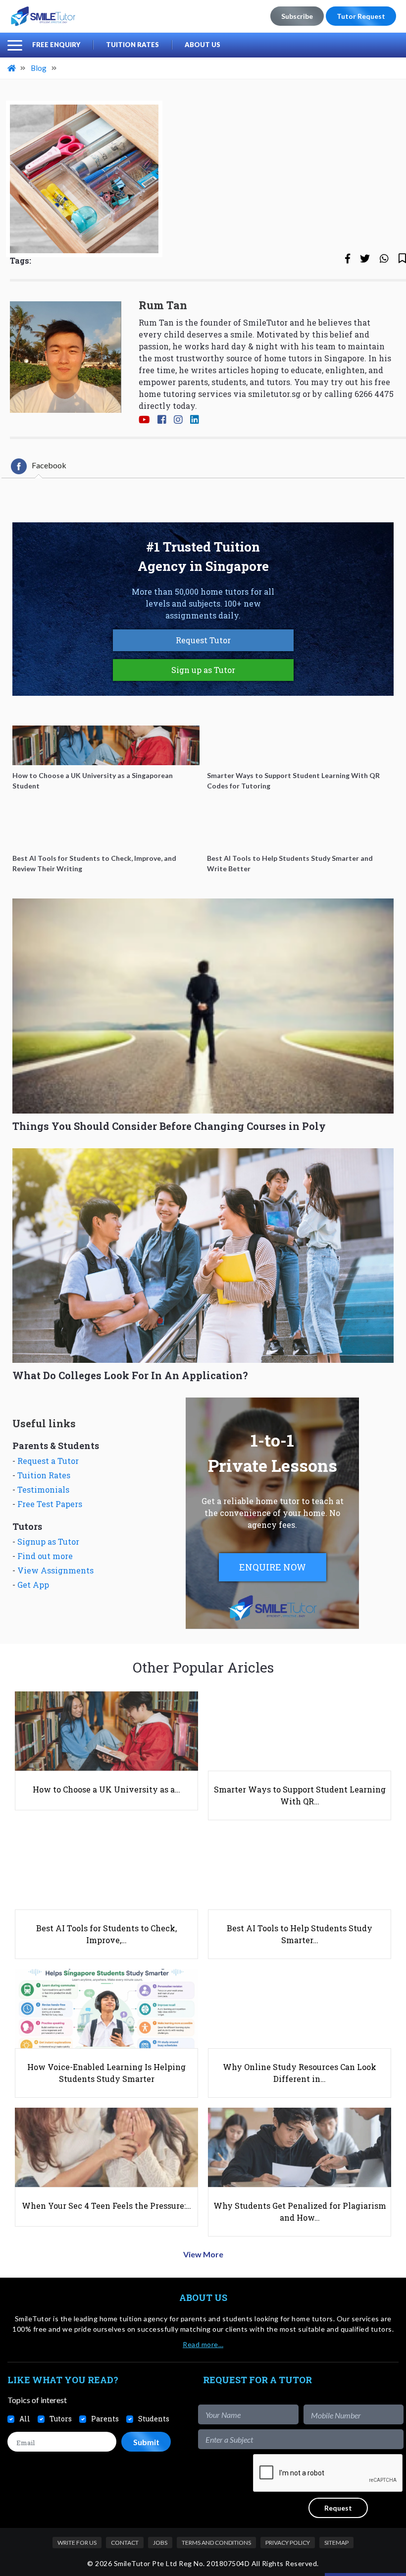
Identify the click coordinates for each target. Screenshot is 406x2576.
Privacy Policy (288, 2543)
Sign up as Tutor (203, 670)
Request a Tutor (48, 1461)
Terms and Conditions (216, 2543)
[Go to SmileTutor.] (12, 68)
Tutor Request (361, 16)
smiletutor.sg (274, 394)
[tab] (39, 466)
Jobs (160, 2543)
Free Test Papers (50, 1504)
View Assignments (55, 1570)
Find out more (45, 1556)
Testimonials (43, 1489)
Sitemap (336, 2543)
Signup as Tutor (48, 1541)
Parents (105, 2419)
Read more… (203, 2344)
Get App (33, 1585)
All (25, 2419)
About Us (203, 45)
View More (203, 2254)
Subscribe (297, 16)
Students (154, 2419)
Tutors (61, 2419)
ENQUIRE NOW (273, 1567)
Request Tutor (203, 640)
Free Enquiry (56, 45)
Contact (125, 2543)
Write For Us (77, 2543)
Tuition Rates (132, 45)
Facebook (49, 465)
